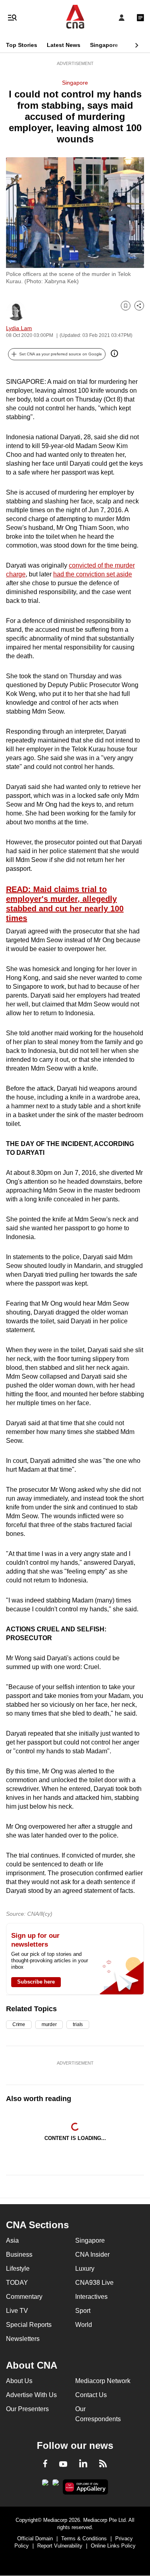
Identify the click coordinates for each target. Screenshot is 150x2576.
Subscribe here (36, 1982)
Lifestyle (18, 2269)
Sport (83, 2311)
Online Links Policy (113, 2546)
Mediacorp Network (103, 2381)
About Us (19, 2381)
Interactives (91, 2297)
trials (78, 2024)
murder (49, 2024)
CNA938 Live (94, 2283)
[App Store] (56, 2485)
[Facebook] (45, 2465)
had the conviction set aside (93, 574)
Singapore (104, 45)
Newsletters (23, 2339)
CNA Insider (92, 2255)
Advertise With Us (31, 2395)
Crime (19, 2024)
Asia (12, 2240)
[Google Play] (45, 2485)
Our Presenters (27, 2409)
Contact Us (91, 2395)
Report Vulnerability (60, 2546)
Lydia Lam (19, 328)
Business (19, 2255)
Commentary (24, 2297)
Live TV (17, 2311)
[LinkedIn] (83, 2465)
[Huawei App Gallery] (85, 2487)
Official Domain (35, 2538)
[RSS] (103, 2465)
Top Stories (22, 45)
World (84, 2325)
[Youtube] (63, 2464)
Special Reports (29, 2325)
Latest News (64, 45)
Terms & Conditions (84, 2538)
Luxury (85, 2269)
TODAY (17, 2283)
